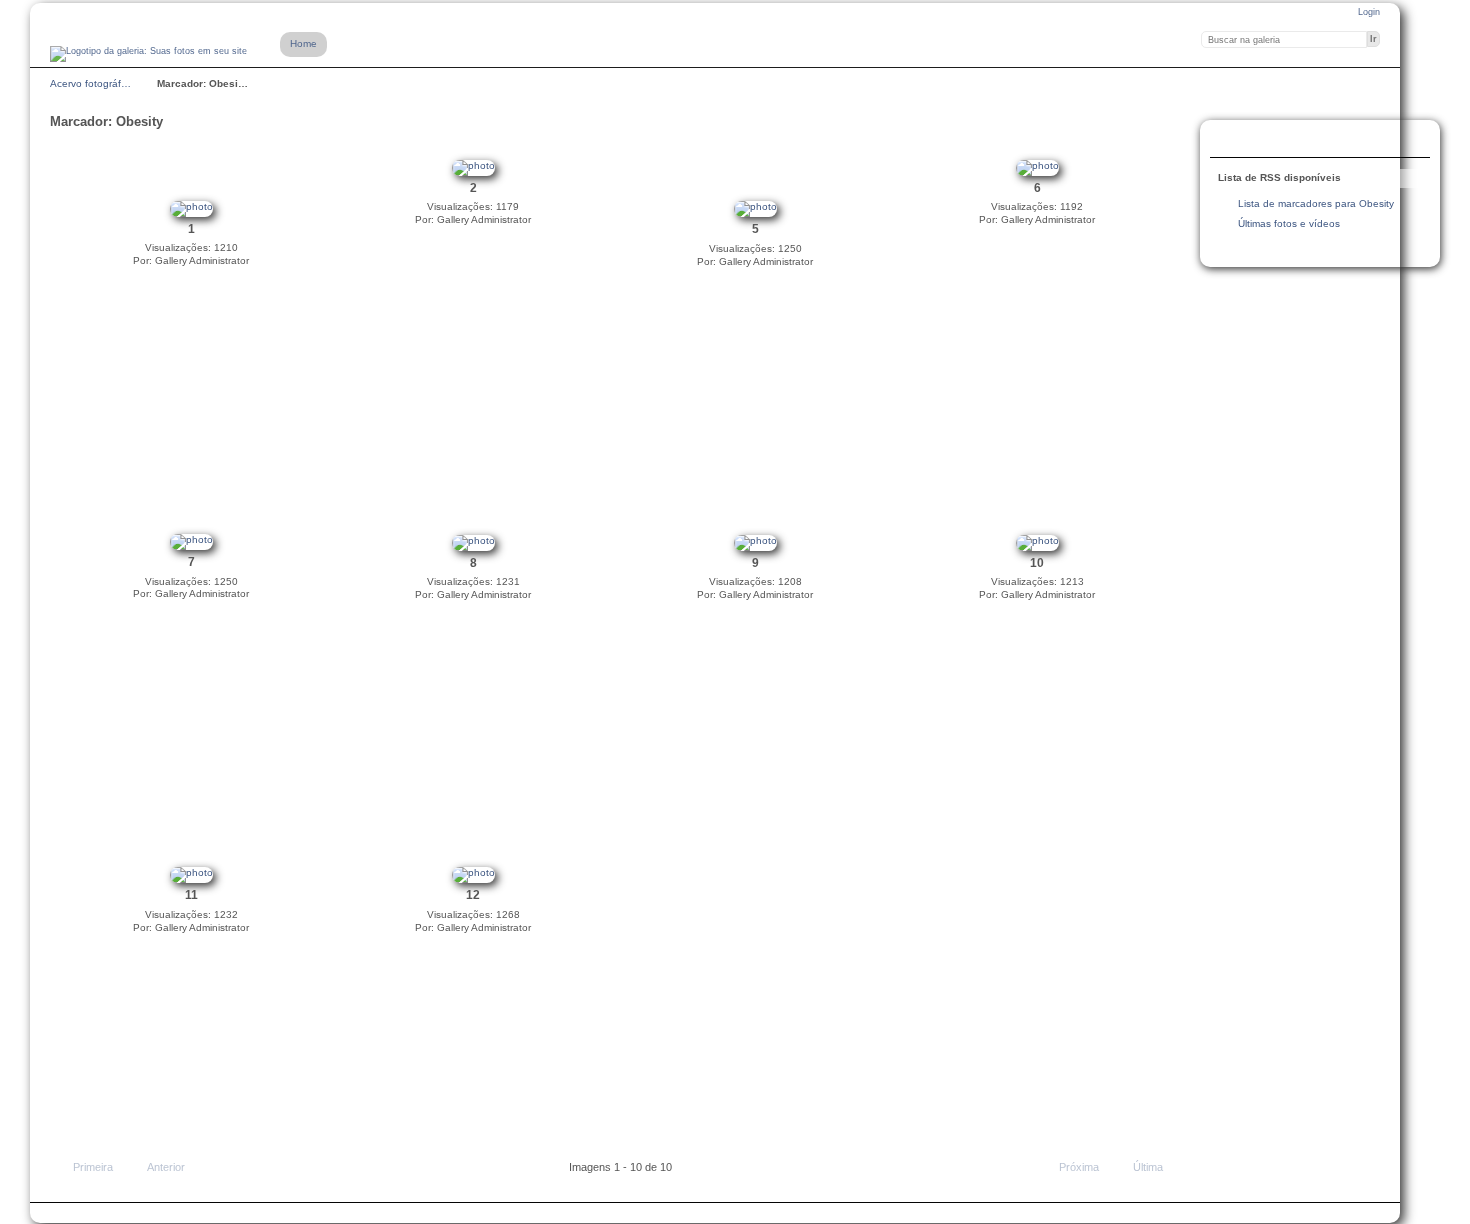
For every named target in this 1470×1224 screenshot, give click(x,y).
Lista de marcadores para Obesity (1316, 203)
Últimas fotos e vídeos (1289, 223)
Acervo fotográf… (90, 83)
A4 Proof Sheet (1231, 141)
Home (303, 43)
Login (1369, 12)
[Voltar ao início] (148, 54)
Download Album (1311, 141)
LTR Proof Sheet (1271, 141)
